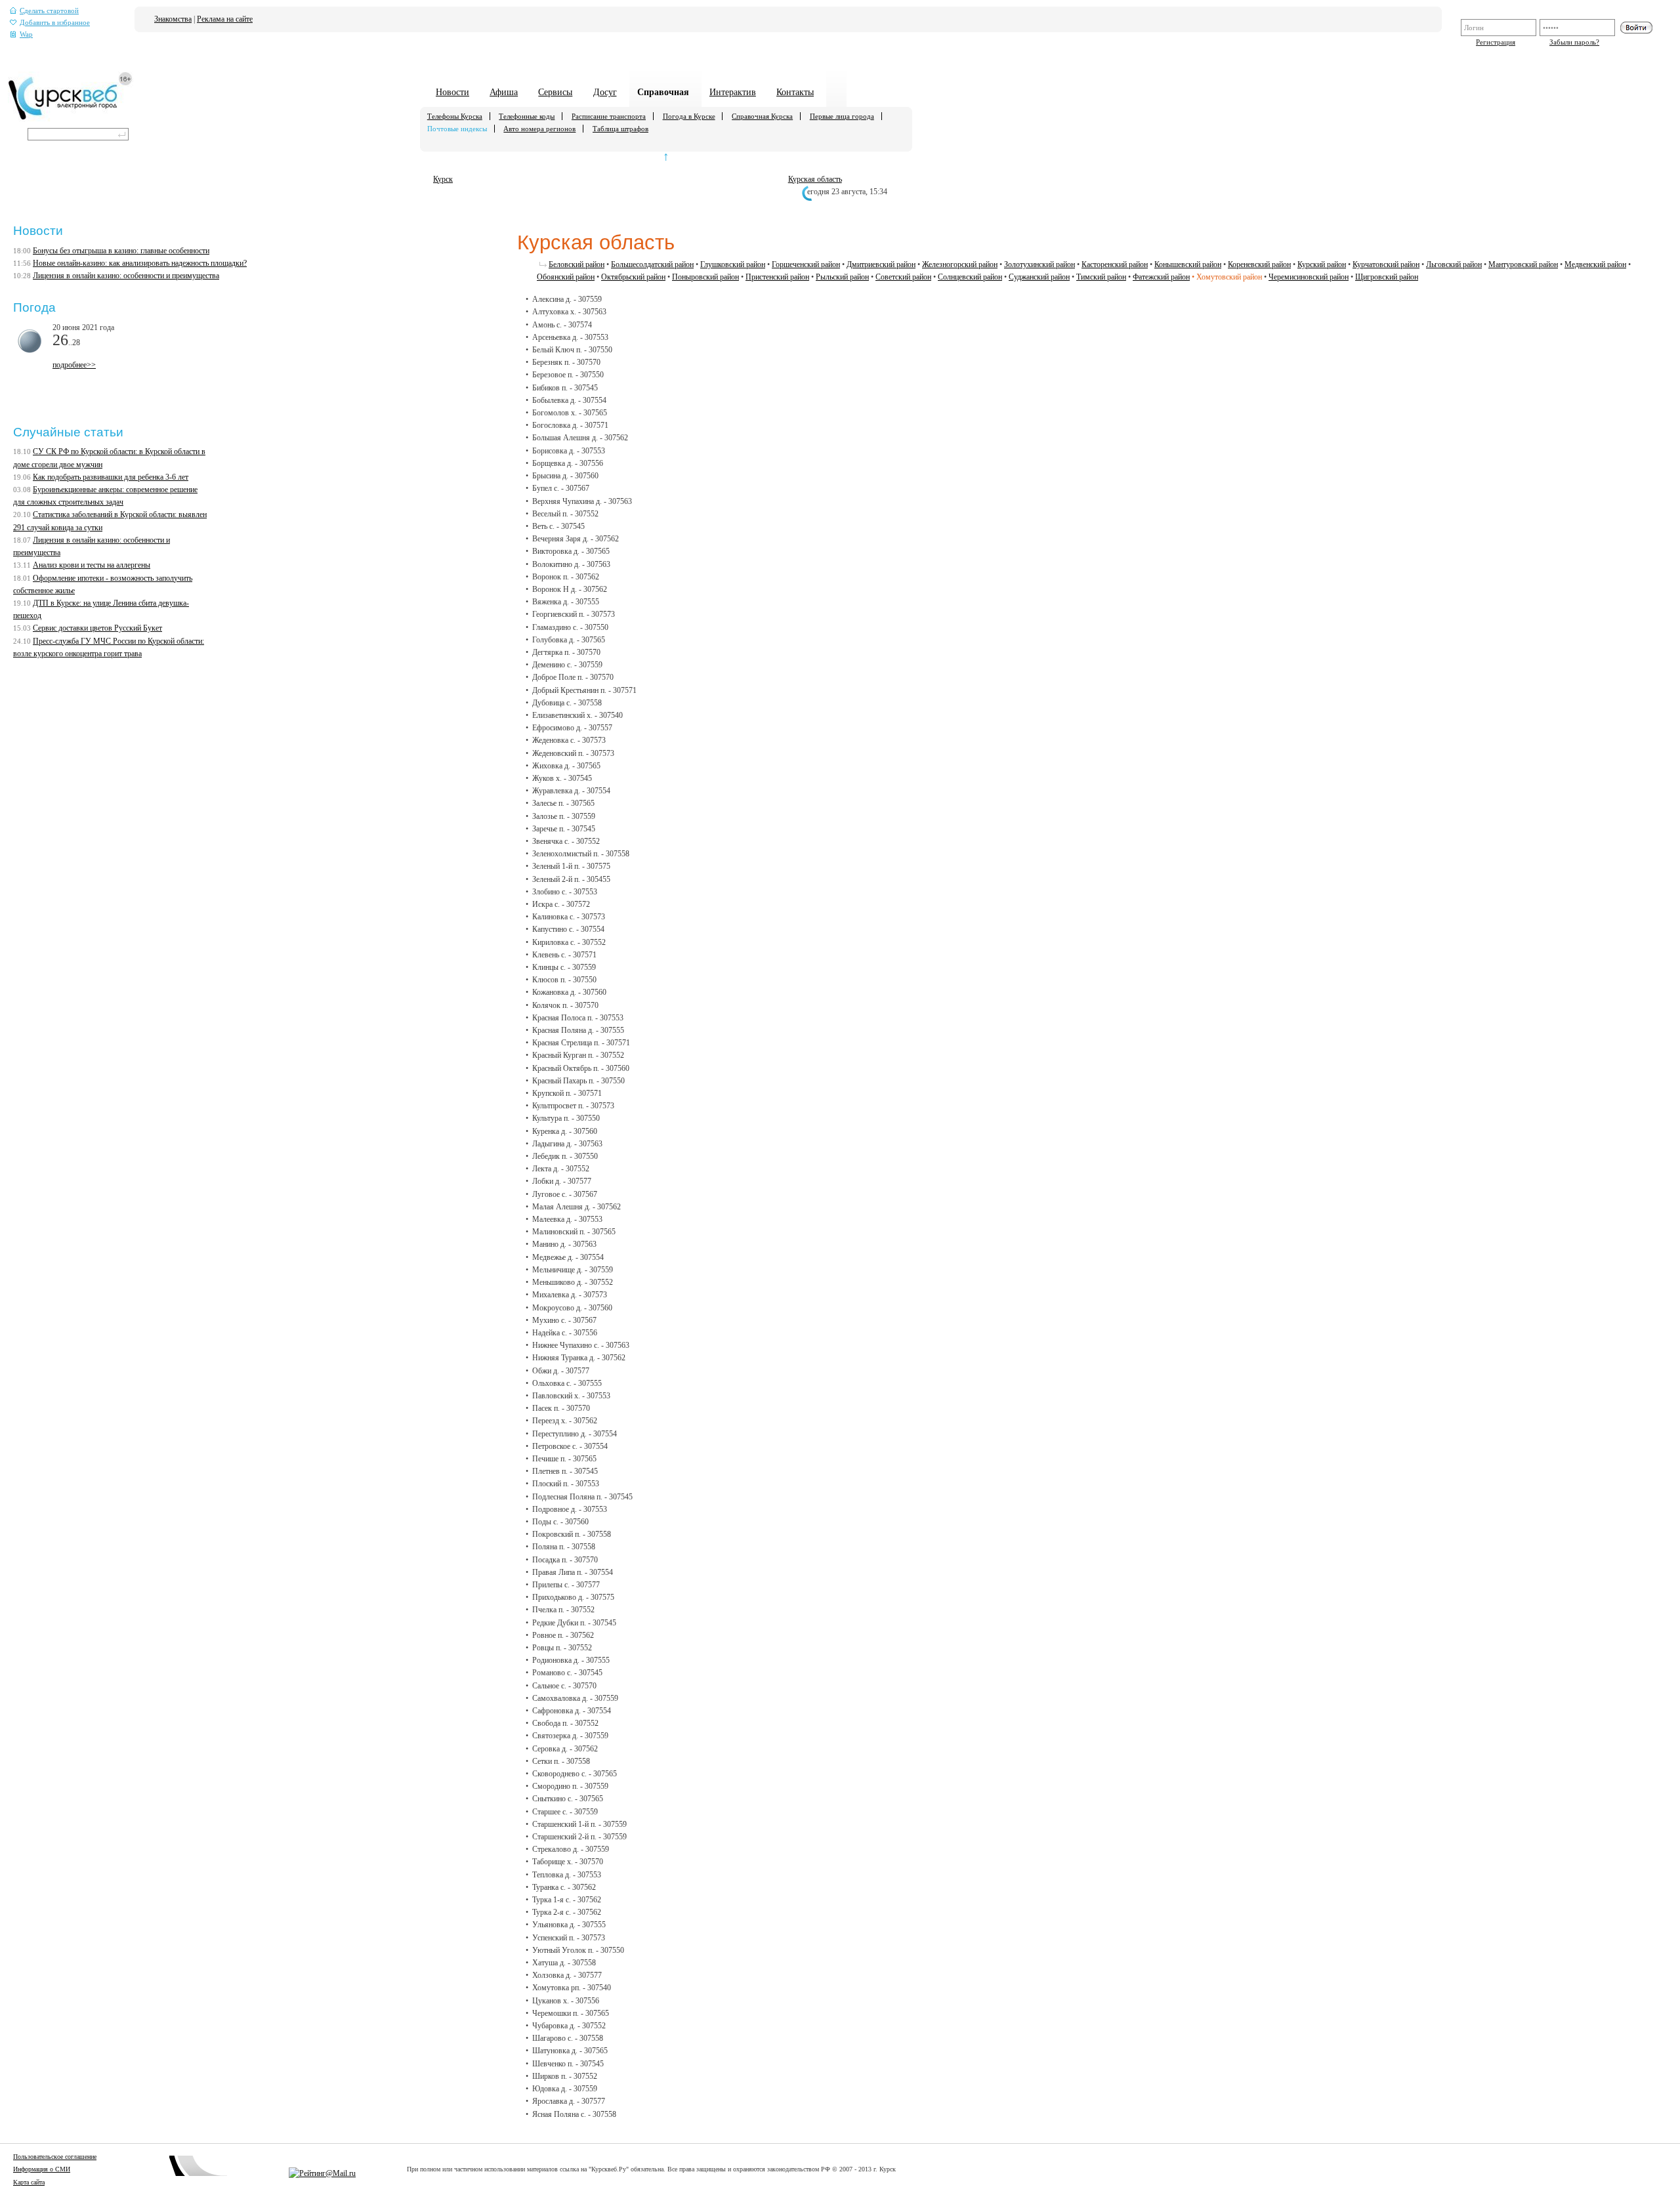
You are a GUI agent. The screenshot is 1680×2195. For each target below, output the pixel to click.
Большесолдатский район (652, 264)
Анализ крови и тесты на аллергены (92, 565)
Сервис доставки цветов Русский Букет (97, 628)
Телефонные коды (527, 116)
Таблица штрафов (620, 129)
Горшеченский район (806, 264)
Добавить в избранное (55, 23)
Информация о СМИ (42, 2169)
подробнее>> (74, 365)
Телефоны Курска (455, 116)
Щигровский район (1387, 277)
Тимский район (1101, 277)
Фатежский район (1161, 277)
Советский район (903, 277)
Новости (452, 92)
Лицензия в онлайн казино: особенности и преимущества (126, 276)
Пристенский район (777, 277)
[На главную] (71, 119)
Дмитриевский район (881, 264)
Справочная (663, 92)
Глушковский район (733, 264)
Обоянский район (566, 277)
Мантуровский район (1523, 264)
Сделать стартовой (49, 11)
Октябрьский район (633, 277)
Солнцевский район (970, 277)
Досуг (605, 92)
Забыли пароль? (1574, 42)
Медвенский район (1595, 264)
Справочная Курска (762, 116)
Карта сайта (29, 2182)
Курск (443, 179)
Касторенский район (1115, 264)
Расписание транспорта (609, 116)
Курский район (1322, 264)
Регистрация (1496, 42)
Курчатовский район (1386, 264)
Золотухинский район (1039, 264)
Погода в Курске (689, 116)
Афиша (504, 92)
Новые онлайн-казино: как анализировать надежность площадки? (140, 263)
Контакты (795, 92)
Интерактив (733, 92)
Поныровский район (705, 277)
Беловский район (577, 264)
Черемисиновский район (1309, 277)
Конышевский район (1188, 264)
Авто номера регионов (539, 129)
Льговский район (1454, 264)
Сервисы (555, 92)
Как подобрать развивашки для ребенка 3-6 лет (111, 477)
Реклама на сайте (225, 19)
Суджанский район (1039, 277)
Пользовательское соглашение (55, 2157)
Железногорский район (960, 264)
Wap (26, 34)
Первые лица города (842, 116)
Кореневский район (1259, 264)
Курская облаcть (815, 179)
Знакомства (173, 19)
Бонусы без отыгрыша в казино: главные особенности (121, 251)
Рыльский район (842, 277)
